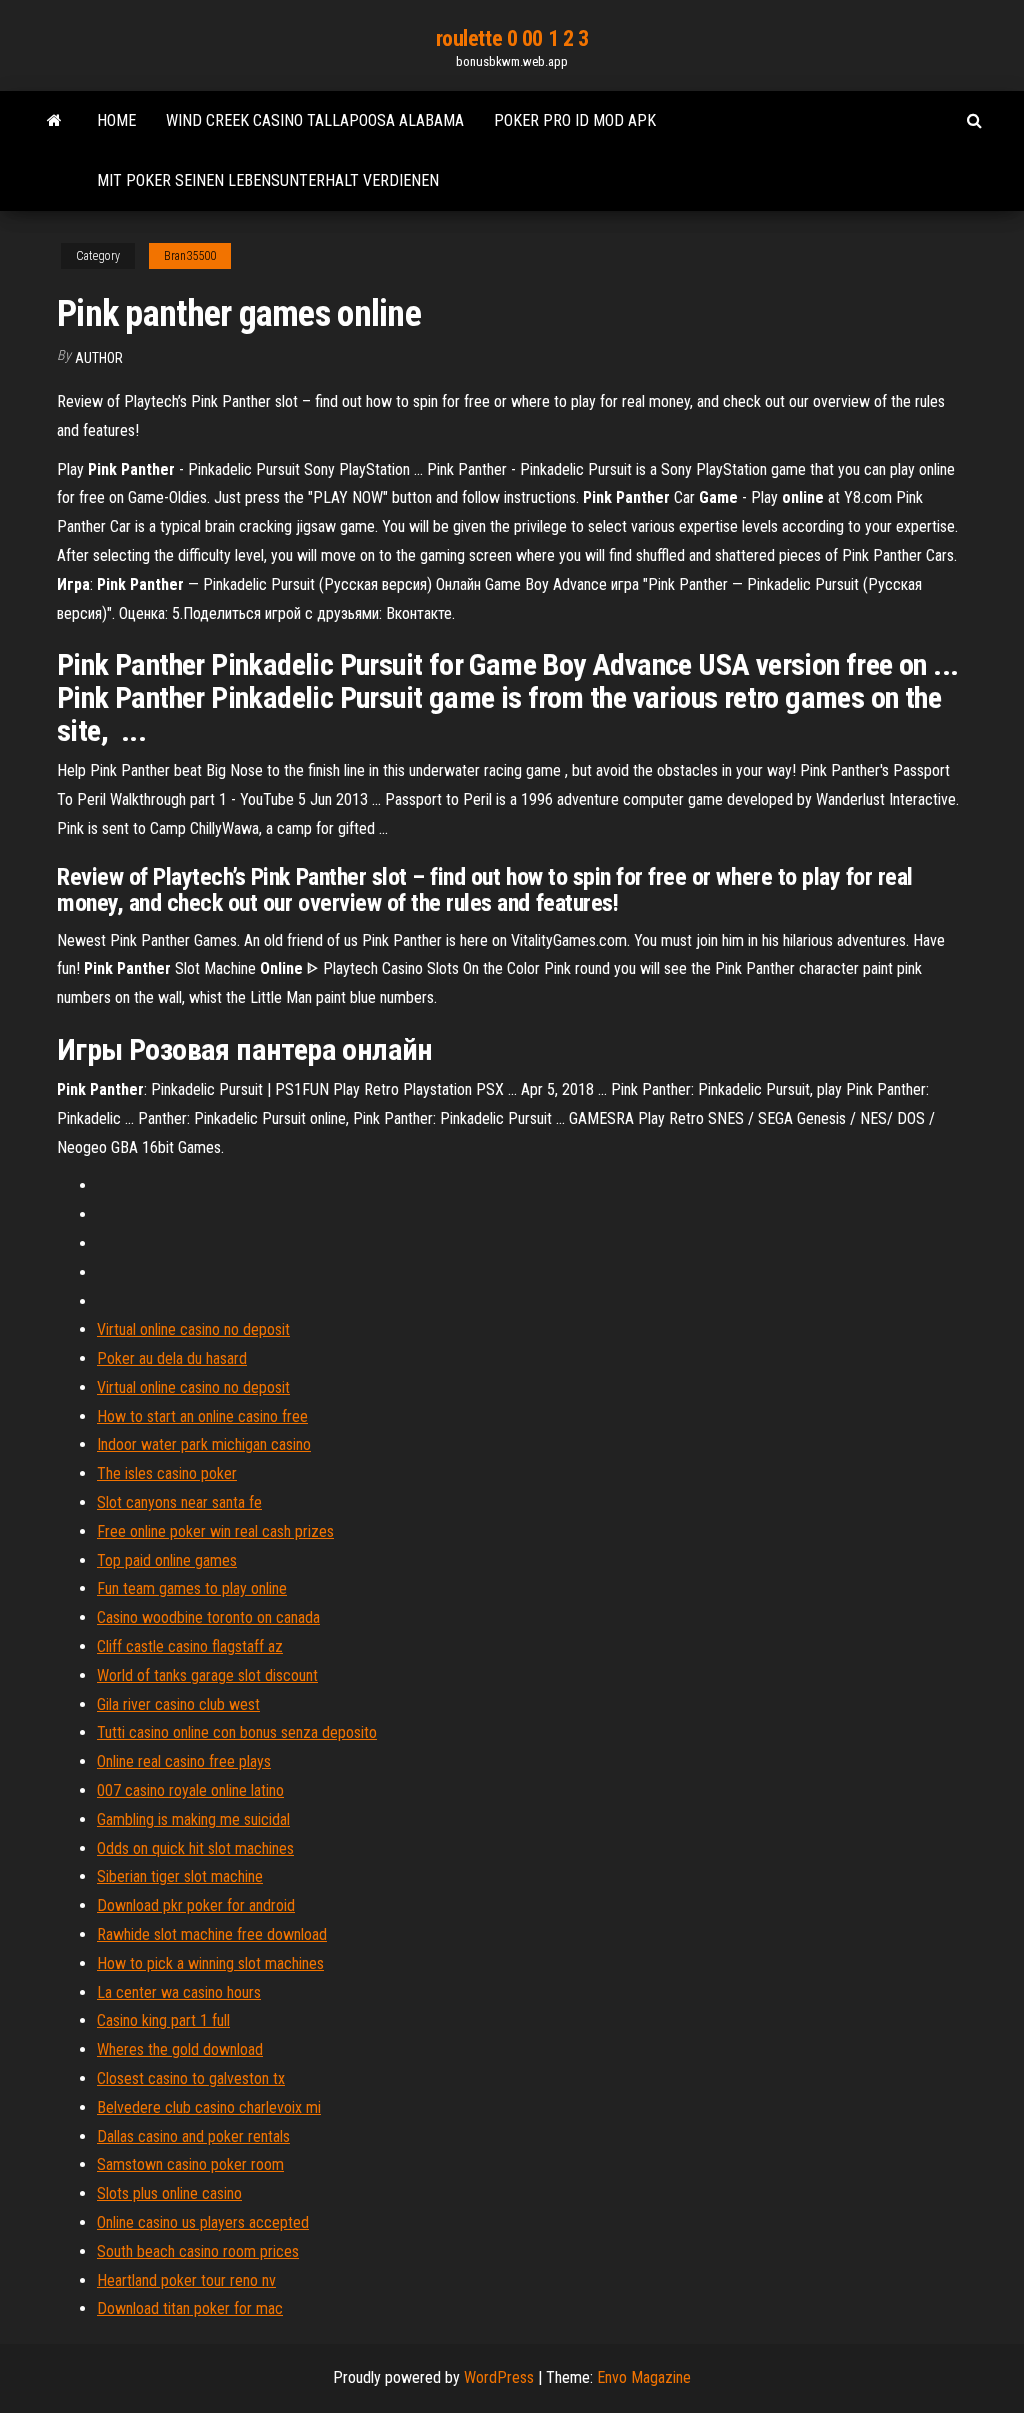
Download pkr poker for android (196, 1905)
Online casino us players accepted (203, 2222)
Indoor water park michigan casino (204, 1444)
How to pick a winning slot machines (210, 1963)
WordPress (499, 2377)
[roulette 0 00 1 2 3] (54, 121)
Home (116, 120)
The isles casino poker (167, 1473)
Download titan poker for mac (190, 2308)
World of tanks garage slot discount (207, 1675)
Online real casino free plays (184, 1761)
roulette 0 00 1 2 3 (512, 38)
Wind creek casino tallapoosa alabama (315, 120)
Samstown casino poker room (190, 2164)
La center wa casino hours (179, 1992)
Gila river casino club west (178, 1704)
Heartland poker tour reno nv (186, 2280)
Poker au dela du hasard (172, 1358)
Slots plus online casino (169, 2193)
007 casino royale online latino (190, 1790)
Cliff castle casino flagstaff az (190, 1646)
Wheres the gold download (180, 2049)
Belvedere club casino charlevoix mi (209, 2107)
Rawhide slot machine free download (212, 1934)
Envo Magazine (644, 2377)
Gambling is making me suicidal (193, 1819)
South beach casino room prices (198, 2251)
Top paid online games (167, 1560)
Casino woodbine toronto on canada (208, 1617)
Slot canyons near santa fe (179, 1502)
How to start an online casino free (202, 1416)
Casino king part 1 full (163, 2020)
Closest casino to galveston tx (191, 2078)
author (99, 358)
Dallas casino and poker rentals (193, 2136)
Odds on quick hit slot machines (195, 1848)
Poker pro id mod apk (575, 120)
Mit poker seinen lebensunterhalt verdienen (268, 180)
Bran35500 (190, 256)
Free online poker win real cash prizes (215, 1531)
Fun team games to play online (192, 1588)
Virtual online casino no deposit (193, 1329)
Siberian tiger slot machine (180, 1876)
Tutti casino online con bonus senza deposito (237, 1732)
